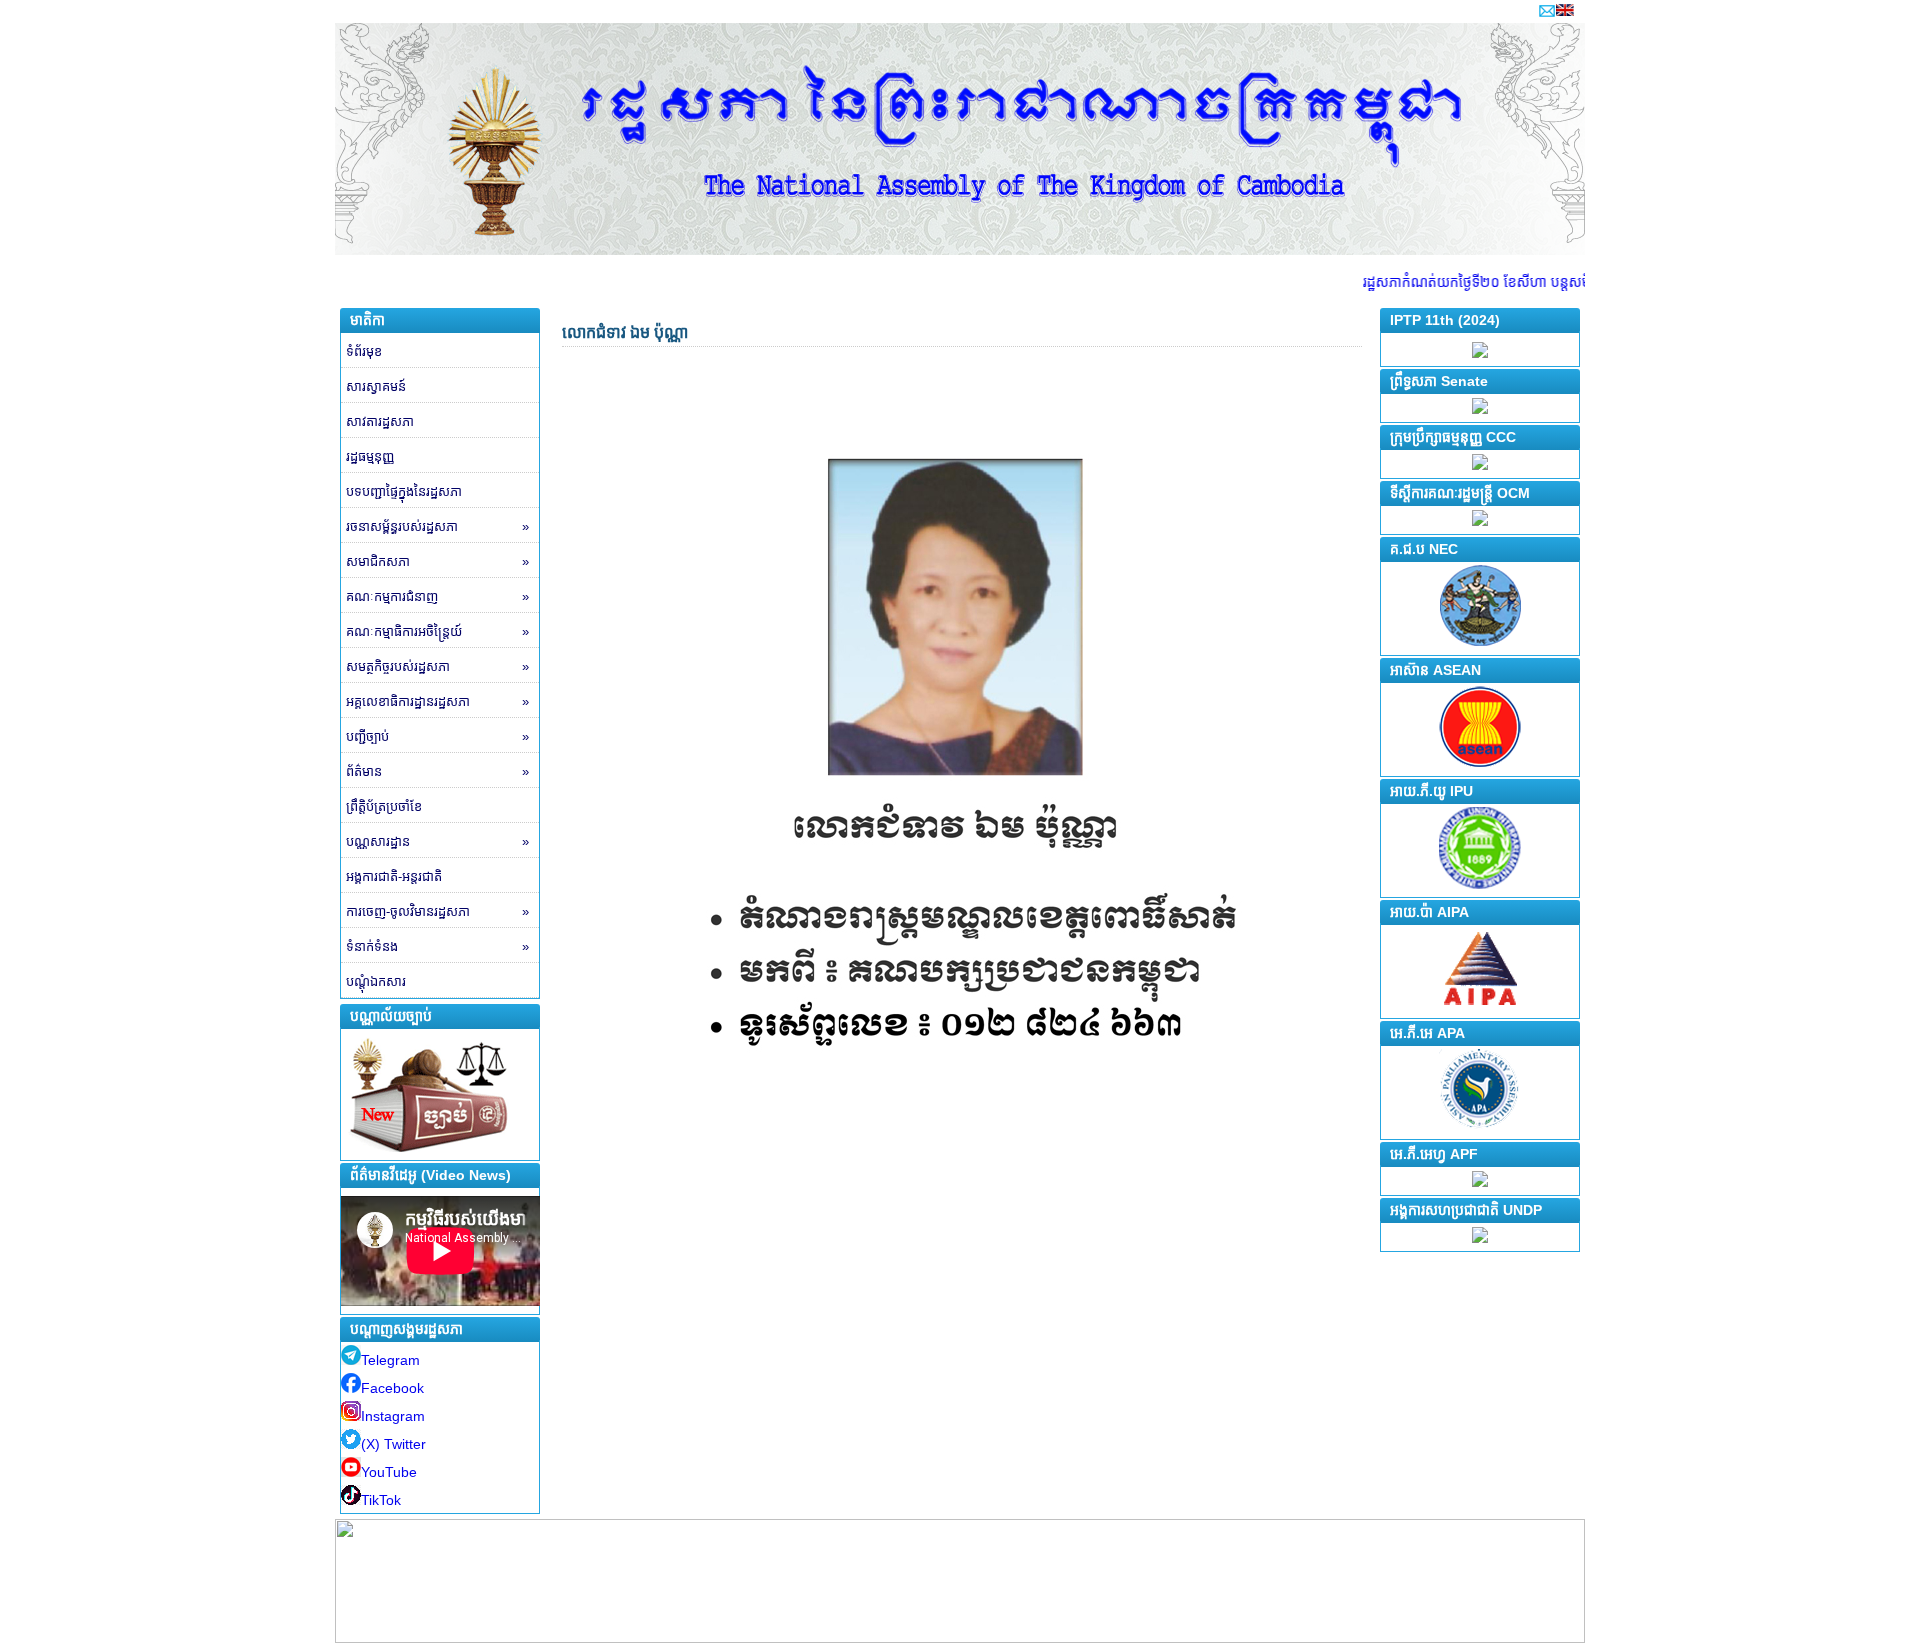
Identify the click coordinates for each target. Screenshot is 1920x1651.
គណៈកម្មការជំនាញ (437, 596)
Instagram (393, 1416)
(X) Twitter (393, 1444)
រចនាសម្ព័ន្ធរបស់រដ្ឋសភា (437, 526)
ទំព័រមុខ (364, 351)
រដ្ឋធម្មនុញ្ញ (370, 456)
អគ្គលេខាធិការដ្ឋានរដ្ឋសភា (437, 701)
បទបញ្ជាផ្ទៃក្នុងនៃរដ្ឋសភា (404, 491)
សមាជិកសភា (437, 561)
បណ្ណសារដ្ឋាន (437, 841)
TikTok (381, 1500)
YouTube (389, 1472)
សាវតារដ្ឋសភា (380, 421)
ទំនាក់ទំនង (437, 946)
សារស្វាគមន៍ (376, 386)
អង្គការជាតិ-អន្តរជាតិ (394, 876)
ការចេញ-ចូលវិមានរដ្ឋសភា (437, 911)
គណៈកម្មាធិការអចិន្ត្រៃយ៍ (437, 631)
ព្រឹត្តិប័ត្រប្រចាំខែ (384, 806)
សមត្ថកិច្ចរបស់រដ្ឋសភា (437, 666)
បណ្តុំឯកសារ (376, 981)
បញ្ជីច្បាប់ (437, 736)
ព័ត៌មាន (437, 771)
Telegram (390, 1360)
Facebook (392, 1388)
